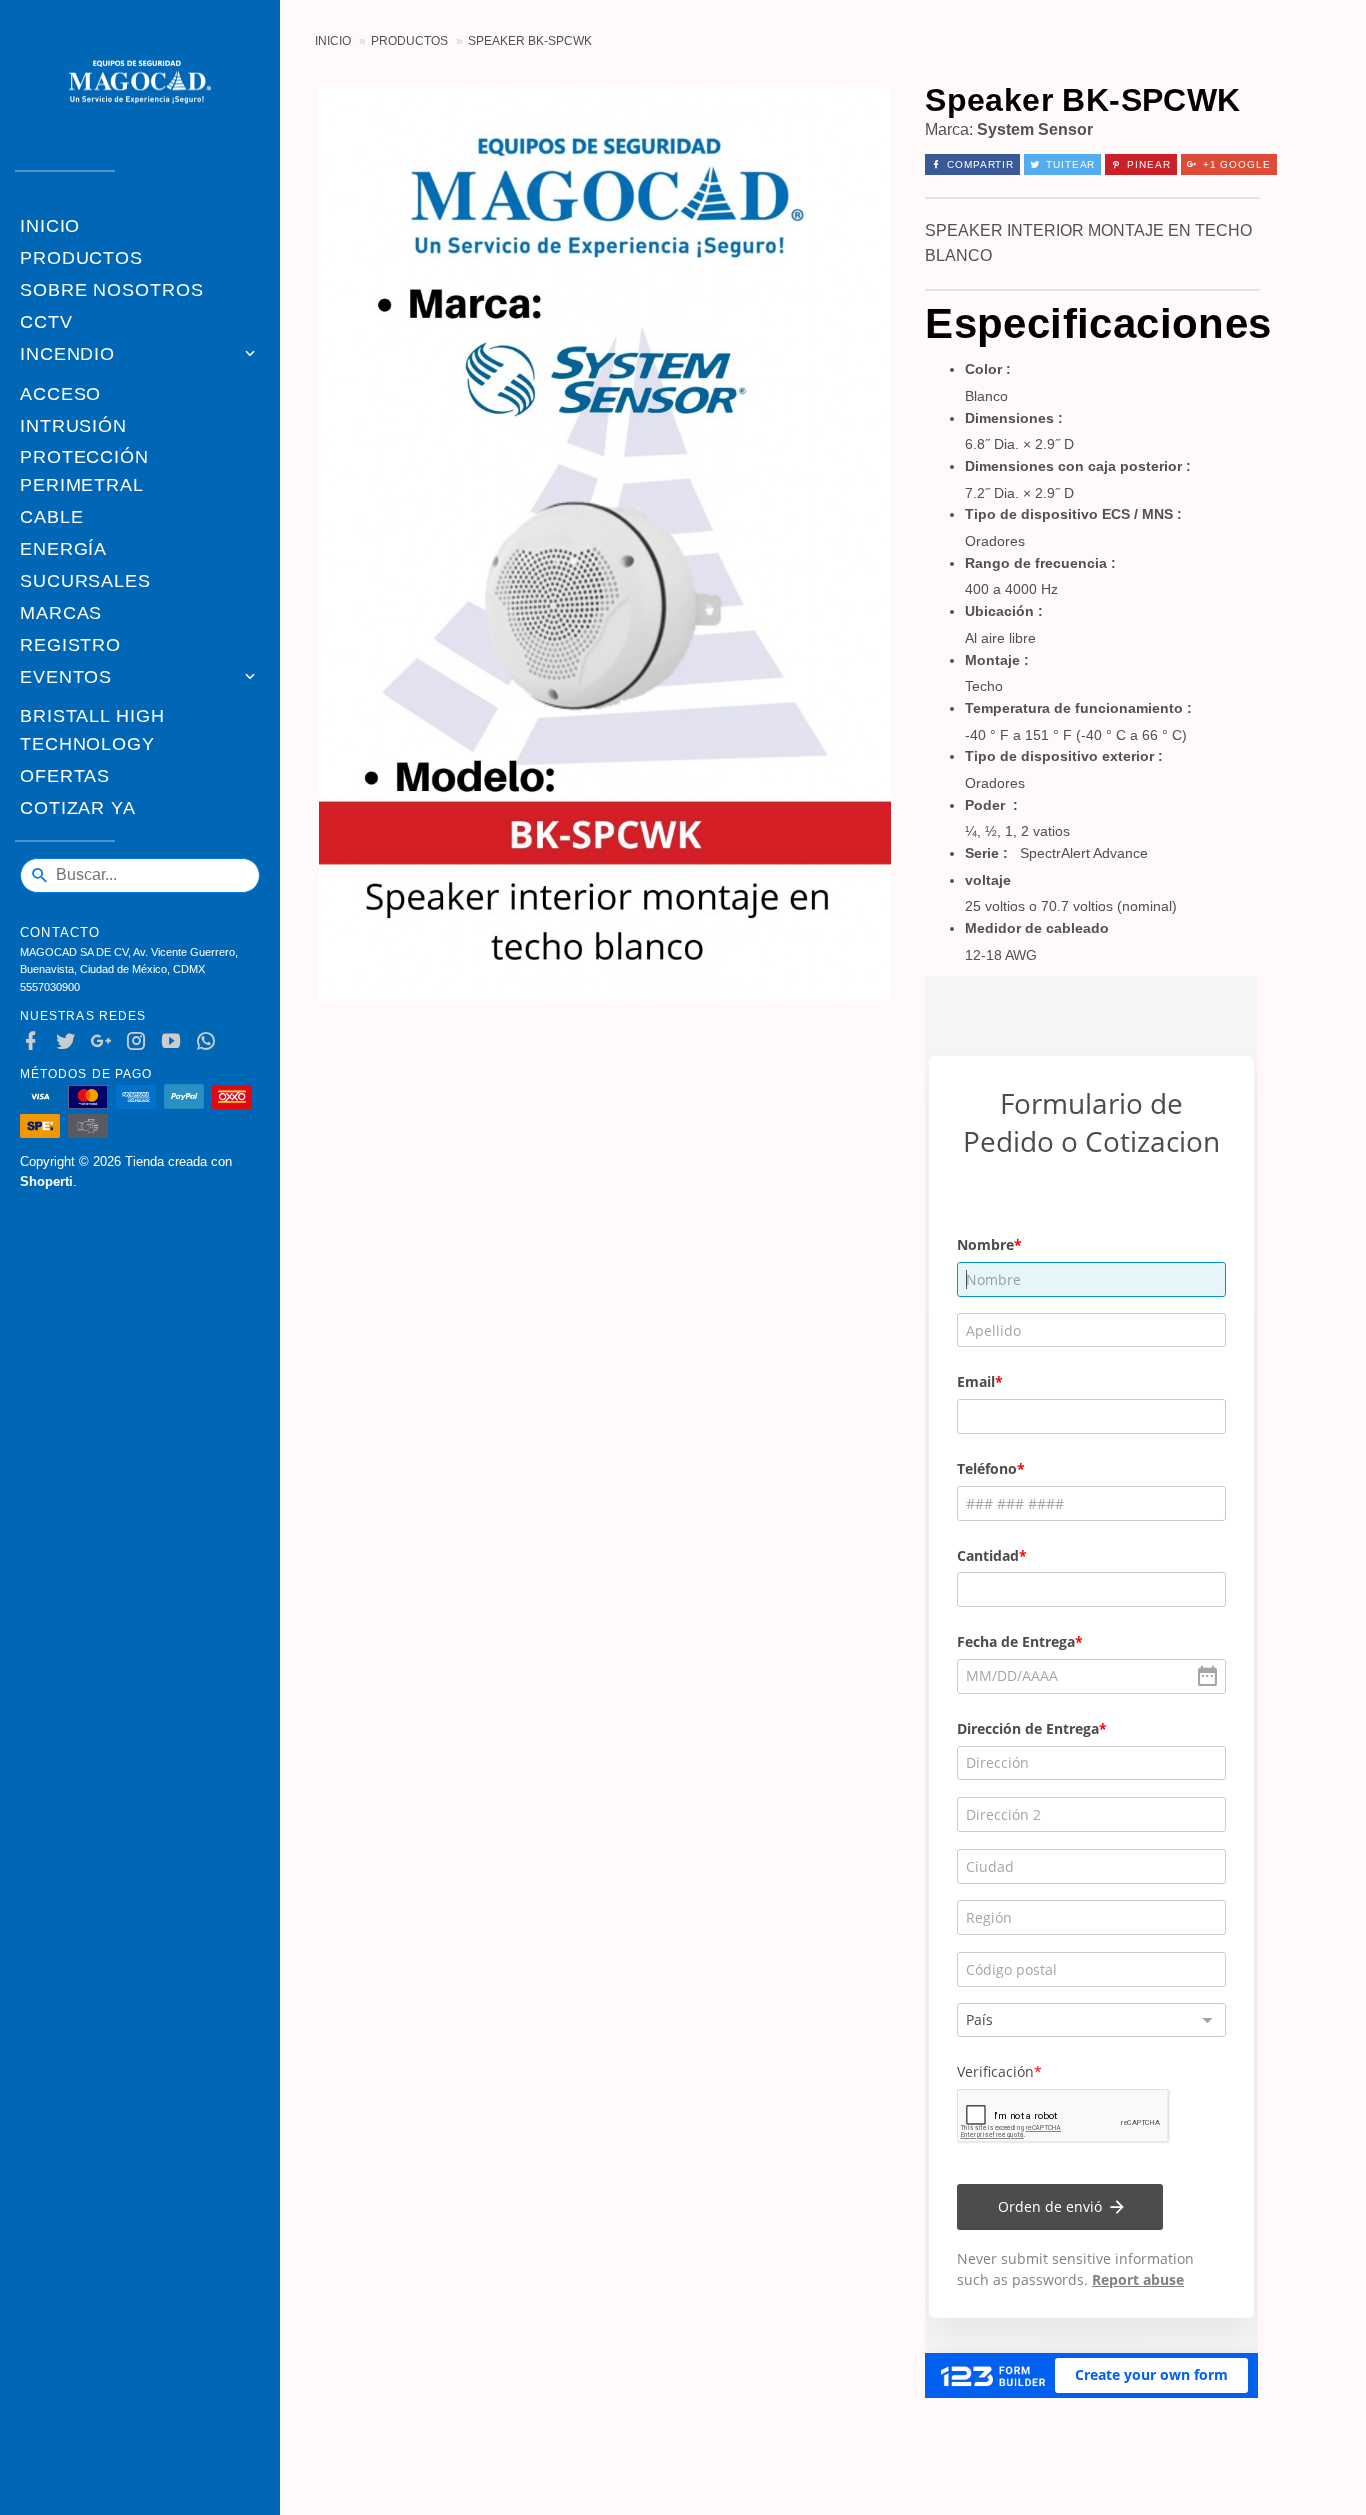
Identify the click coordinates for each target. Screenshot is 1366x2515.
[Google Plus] (105, 1041)
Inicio (50, 226)
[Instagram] (140, 1041)
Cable (52, 517)
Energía (63, 549)
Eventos (66, 677)
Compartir (980, 164)
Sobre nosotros (112, 290)
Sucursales (85, 581)
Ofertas (65, 776)
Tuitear (1070, 164)
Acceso (60, 394)
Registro (70, 645)
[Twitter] (70, 1041)
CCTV (46, 322)
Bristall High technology (92, 730)
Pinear (1148, 164)
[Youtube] (175, 1041)
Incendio (67, 354)
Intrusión (73, 426)
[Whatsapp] (210, 1041)
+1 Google (1237, 164)
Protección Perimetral (84, 471)
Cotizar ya (78, 808)
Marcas (61, 613)
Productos (81, 258)
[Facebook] (35, 1041)
